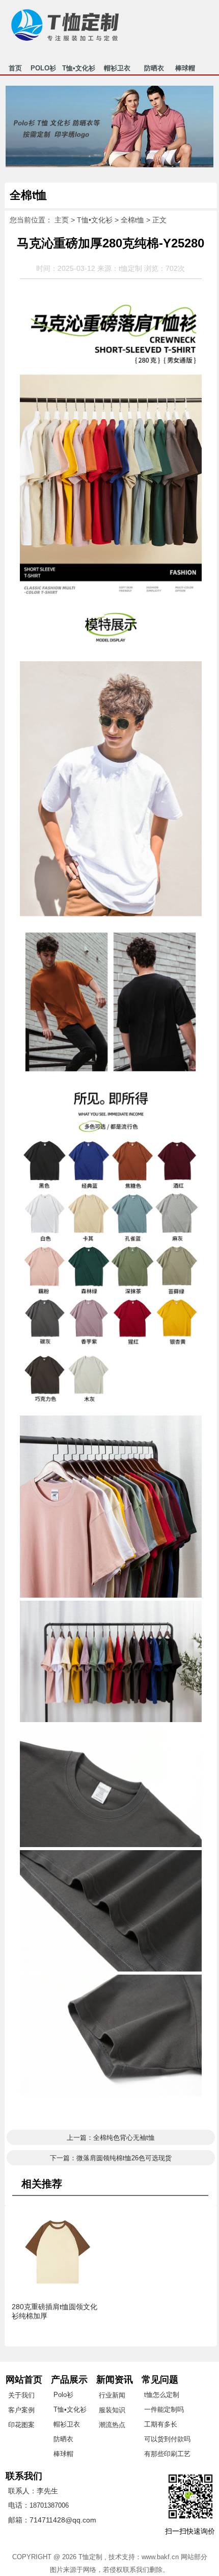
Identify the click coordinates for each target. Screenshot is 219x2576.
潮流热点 (112, 2425)
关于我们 (21, 2395)
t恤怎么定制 (162, 2395)
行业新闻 (112, 2395)
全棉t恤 (132, 220)
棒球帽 (185, 69)
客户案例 (21, 2410)
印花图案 (21, 2425)
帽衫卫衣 (117, 69)
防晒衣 (154, 69)
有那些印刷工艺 (167, 2454)
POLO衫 (43, 69)
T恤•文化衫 (79, 69)
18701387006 (49, 2505)
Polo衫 (63, 2395)
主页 (62, 220)
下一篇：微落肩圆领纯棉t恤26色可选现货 (111, 2158)
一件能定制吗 (164, 2409)
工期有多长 (161, 2424)
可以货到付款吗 (167, 2439)
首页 (15, 69)
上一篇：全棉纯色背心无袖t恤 (111, 2138)
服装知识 (112, 2410)
